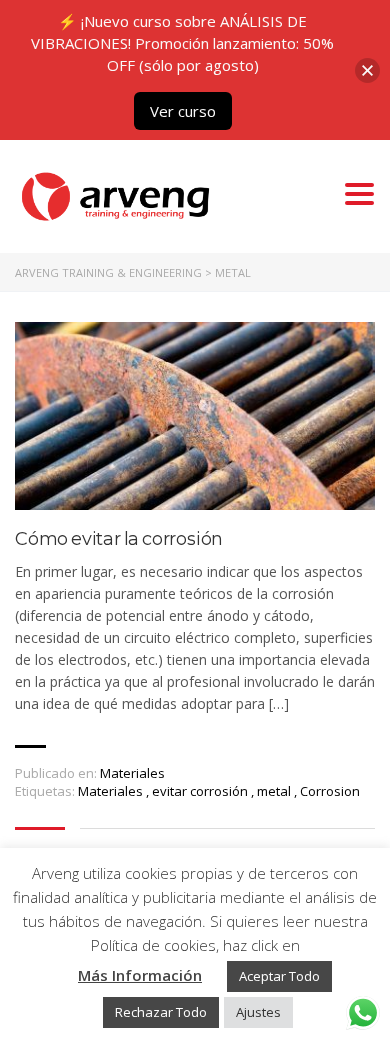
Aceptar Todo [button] (279, 976)
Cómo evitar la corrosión (119, 539)
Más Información (140, 975)
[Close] (367, 70)
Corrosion (330, 791)
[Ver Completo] (195, 416)
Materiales (132, 773)
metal (275, 791)
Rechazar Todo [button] (161, 1012)
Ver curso (183, 111)
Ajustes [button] (258, 1012)
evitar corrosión (201, 791)
